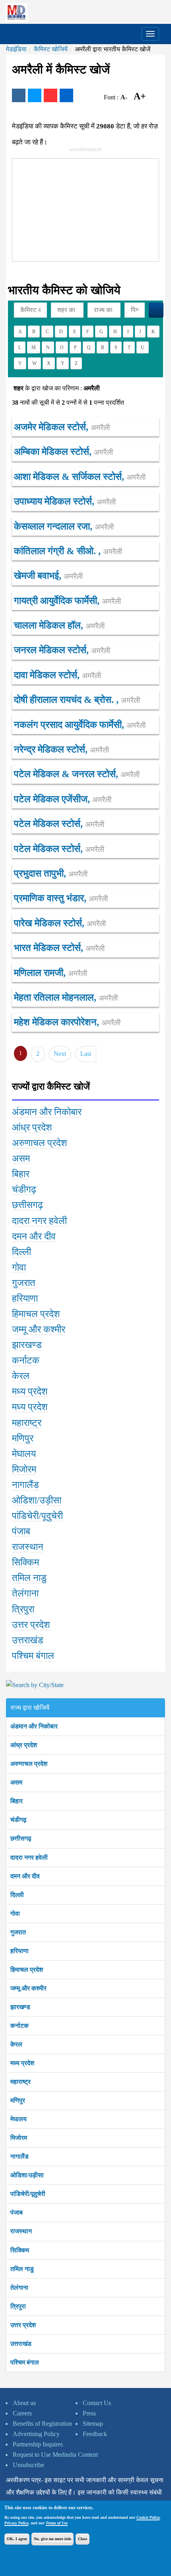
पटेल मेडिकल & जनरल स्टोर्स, (77, 774)
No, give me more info (52, 2539)
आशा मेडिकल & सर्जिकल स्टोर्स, (80, 477)
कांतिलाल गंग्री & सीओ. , (68, 551)
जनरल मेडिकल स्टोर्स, (62, 650)
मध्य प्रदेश (22, 2063)
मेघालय (18, 2119)
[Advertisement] (72, 208)
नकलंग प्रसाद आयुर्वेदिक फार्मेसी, (80, 725)
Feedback (95, 2434)
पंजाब (17, 2212)
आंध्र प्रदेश (24, 1745)
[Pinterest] (51, 95)
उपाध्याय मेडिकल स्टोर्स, (65, 501)
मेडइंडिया (16, 49)
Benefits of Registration (42, 2424)
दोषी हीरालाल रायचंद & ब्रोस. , (77, 700)
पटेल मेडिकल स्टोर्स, (59, 824)
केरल (16, 2044)
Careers (22, 2413)
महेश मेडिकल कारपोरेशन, (67, 1022)
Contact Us (97, 2403)
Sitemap (93, 2424)
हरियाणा (19, 1951)
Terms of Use (57, 2523)
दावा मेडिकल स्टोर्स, (57, 675)
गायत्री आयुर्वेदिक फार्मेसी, (67, 601)
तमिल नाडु (22, 2269)
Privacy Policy (16, 2523)
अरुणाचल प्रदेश (29, 1764)
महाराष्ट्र (20, 2082)
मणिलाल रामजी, (51, 973)
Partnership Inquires (38, 2444)
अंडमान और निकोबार (34, 1726)
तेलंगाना (19, 2288)
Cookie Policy (148, 2517)
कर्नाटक (19, 2026)
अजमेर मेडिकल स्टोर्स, (62, 427)
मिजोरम (19, 2138)
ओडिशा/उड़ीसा (27, 2175)
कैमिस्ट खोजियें (51, 49)
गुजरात (18, 1932)
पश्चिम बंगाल (25, 2362)
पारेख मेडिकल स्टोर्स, (60, 923)
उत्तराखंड (21, 2344)
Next (60, 1054)
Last (86, 1054)
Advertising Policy (36, 2434)
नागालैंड (19, 2156)
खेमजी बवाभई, (48, 576)
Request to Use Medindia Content (55, 2455)
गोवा (15, 1914)
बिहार (17, 1801)
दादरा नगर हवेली (29, 1857)
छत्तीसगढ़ (21, 1838)
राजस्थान (21, 2231)
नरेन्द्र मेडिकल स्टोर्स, (61, 749)
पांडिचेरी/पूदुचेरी (28, 2194)
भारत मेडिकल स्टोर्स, (59, 948)
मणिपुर (18, 2100)
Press (89, 2413)
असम (16, 1782)
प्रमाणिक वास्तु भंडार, (61, 898)
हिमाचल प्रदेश (27, 1970)
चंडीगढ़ (18, 1820)
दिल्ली (17, 1895)
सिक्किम (20, 2250)
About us (24, 2403)
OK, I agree (17, 2539)
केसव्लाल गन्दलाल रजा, (64, 526)
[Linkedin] (66, 95)
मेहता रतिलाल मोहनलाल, (66, 997)
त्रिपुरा (18, 2306)
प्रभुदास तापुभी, (51, 873)
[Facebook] (19, 95)
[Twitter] (35, 95)
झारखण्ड (20, 2007)
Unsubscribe (28, 2465)
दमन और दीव (25, 1876)
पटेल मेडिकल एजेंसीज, (63, 799)
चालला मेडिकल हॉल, (59, 625)
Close (83, 2539)
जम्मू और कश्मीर (28, 1988)
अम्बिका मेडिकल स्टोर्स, (63, 452)
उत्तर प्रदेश (23, 2325)
